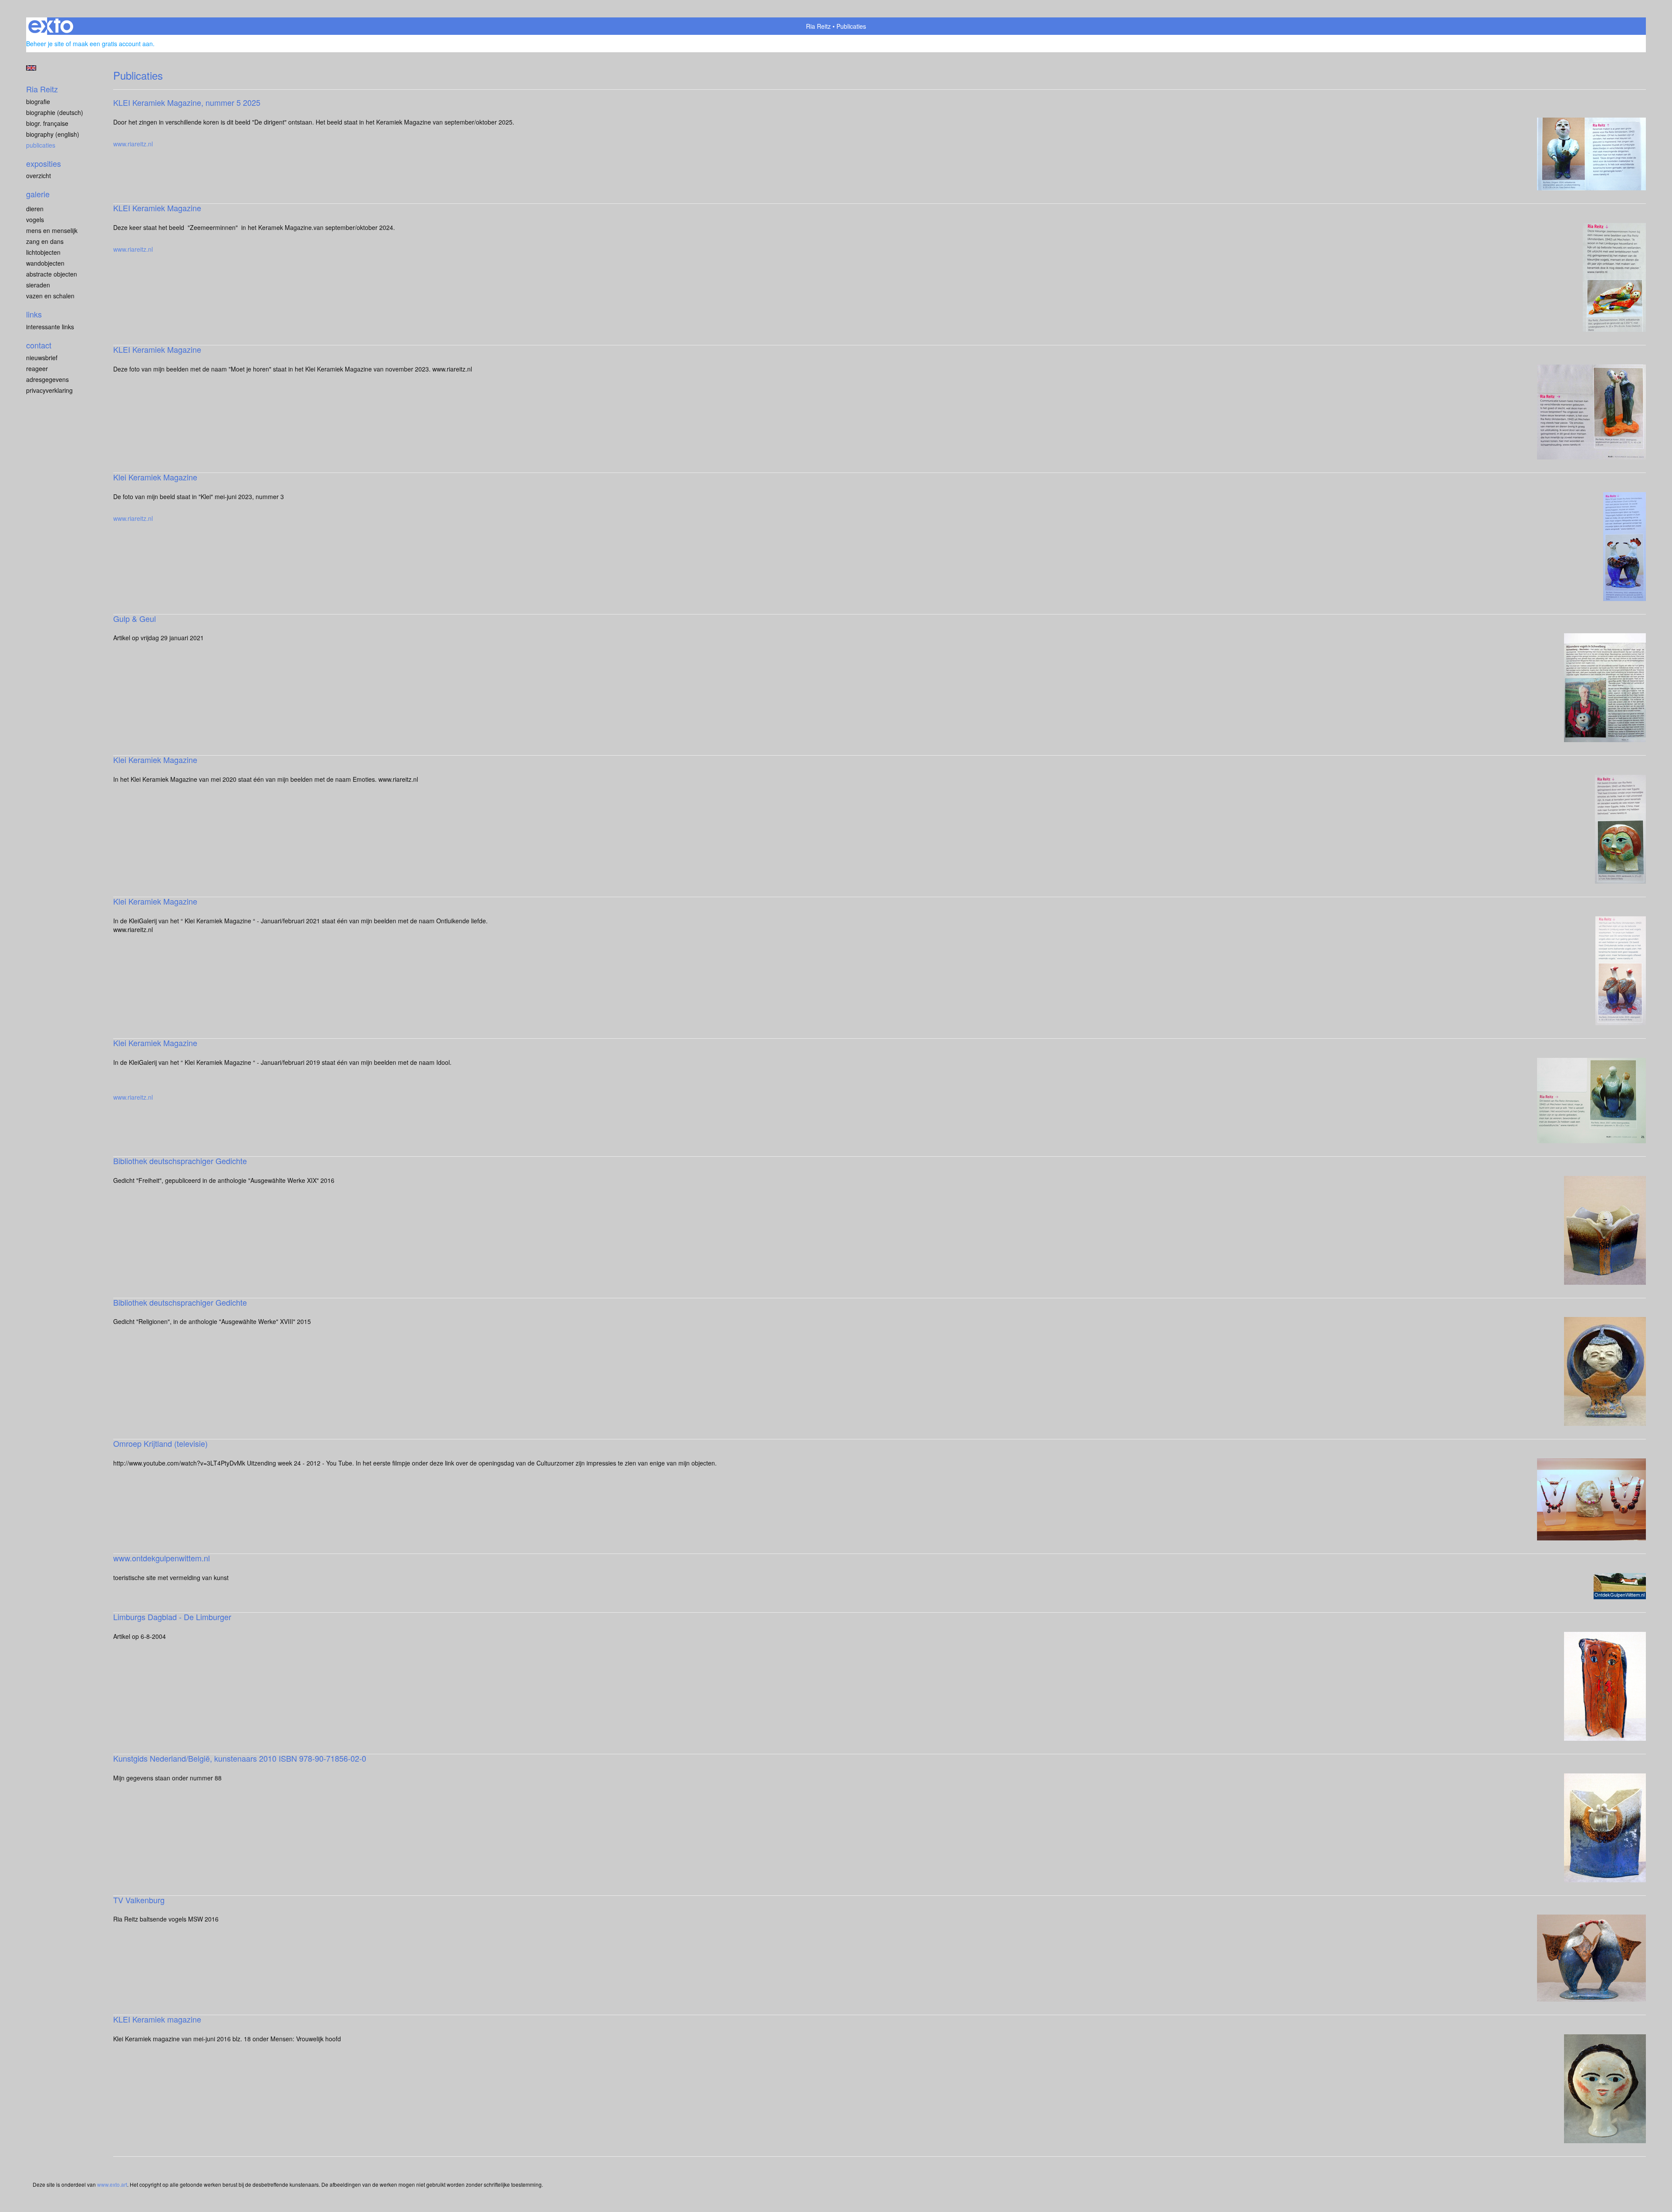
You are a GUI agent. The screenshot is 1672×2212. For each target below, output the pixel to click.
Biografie (38, 101)
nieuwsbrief (42, 358)
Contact (39, 345)
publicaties (41, 145)
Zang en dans (45, 241)
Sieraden (38, 285)
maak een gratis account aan (113, 44)
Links (34, 314)
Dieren (35, 209)
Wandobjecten (45, 263)
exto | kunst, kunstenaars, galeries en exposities (51, 26)
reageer (37, 368)
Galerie (38, 194)
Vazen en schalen (50, 296)
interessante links (50, 327)
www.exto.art (112, 2184)
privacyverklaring (49, 390)
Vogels (35, 220)
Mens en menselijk (52, 230)
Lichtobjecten (43, 252)
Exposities (44, 164)
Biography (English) (53, 134)
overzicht (39, 176)
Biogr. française (47, 123)
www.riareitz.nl (133, 144)
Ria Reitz (818, 26)
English (31, 68)
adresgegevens (47, 379)
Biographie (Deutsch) (55, 112)
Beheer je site (45, 44)
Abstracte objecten (52, 274)
